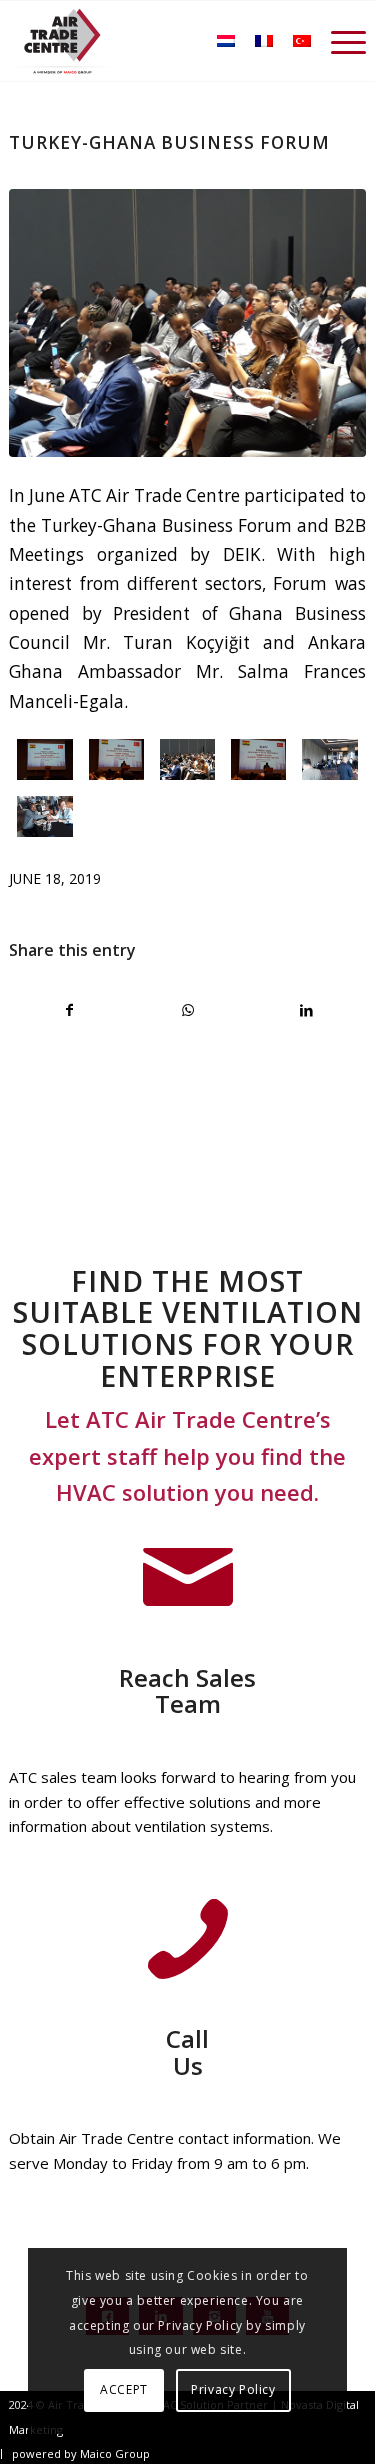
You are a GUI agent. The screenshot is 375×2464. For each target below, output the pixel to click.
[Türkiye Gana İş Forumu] (187, 322)
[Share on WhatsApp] (187, 1010)
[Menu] (338, 41)
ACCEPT (124, 2389)
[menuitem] (338, 41)
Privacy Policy (233, 2389)
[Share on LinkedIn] (306, 1010)
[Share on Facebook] (69, 1010)
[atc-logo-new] (62, 41)
